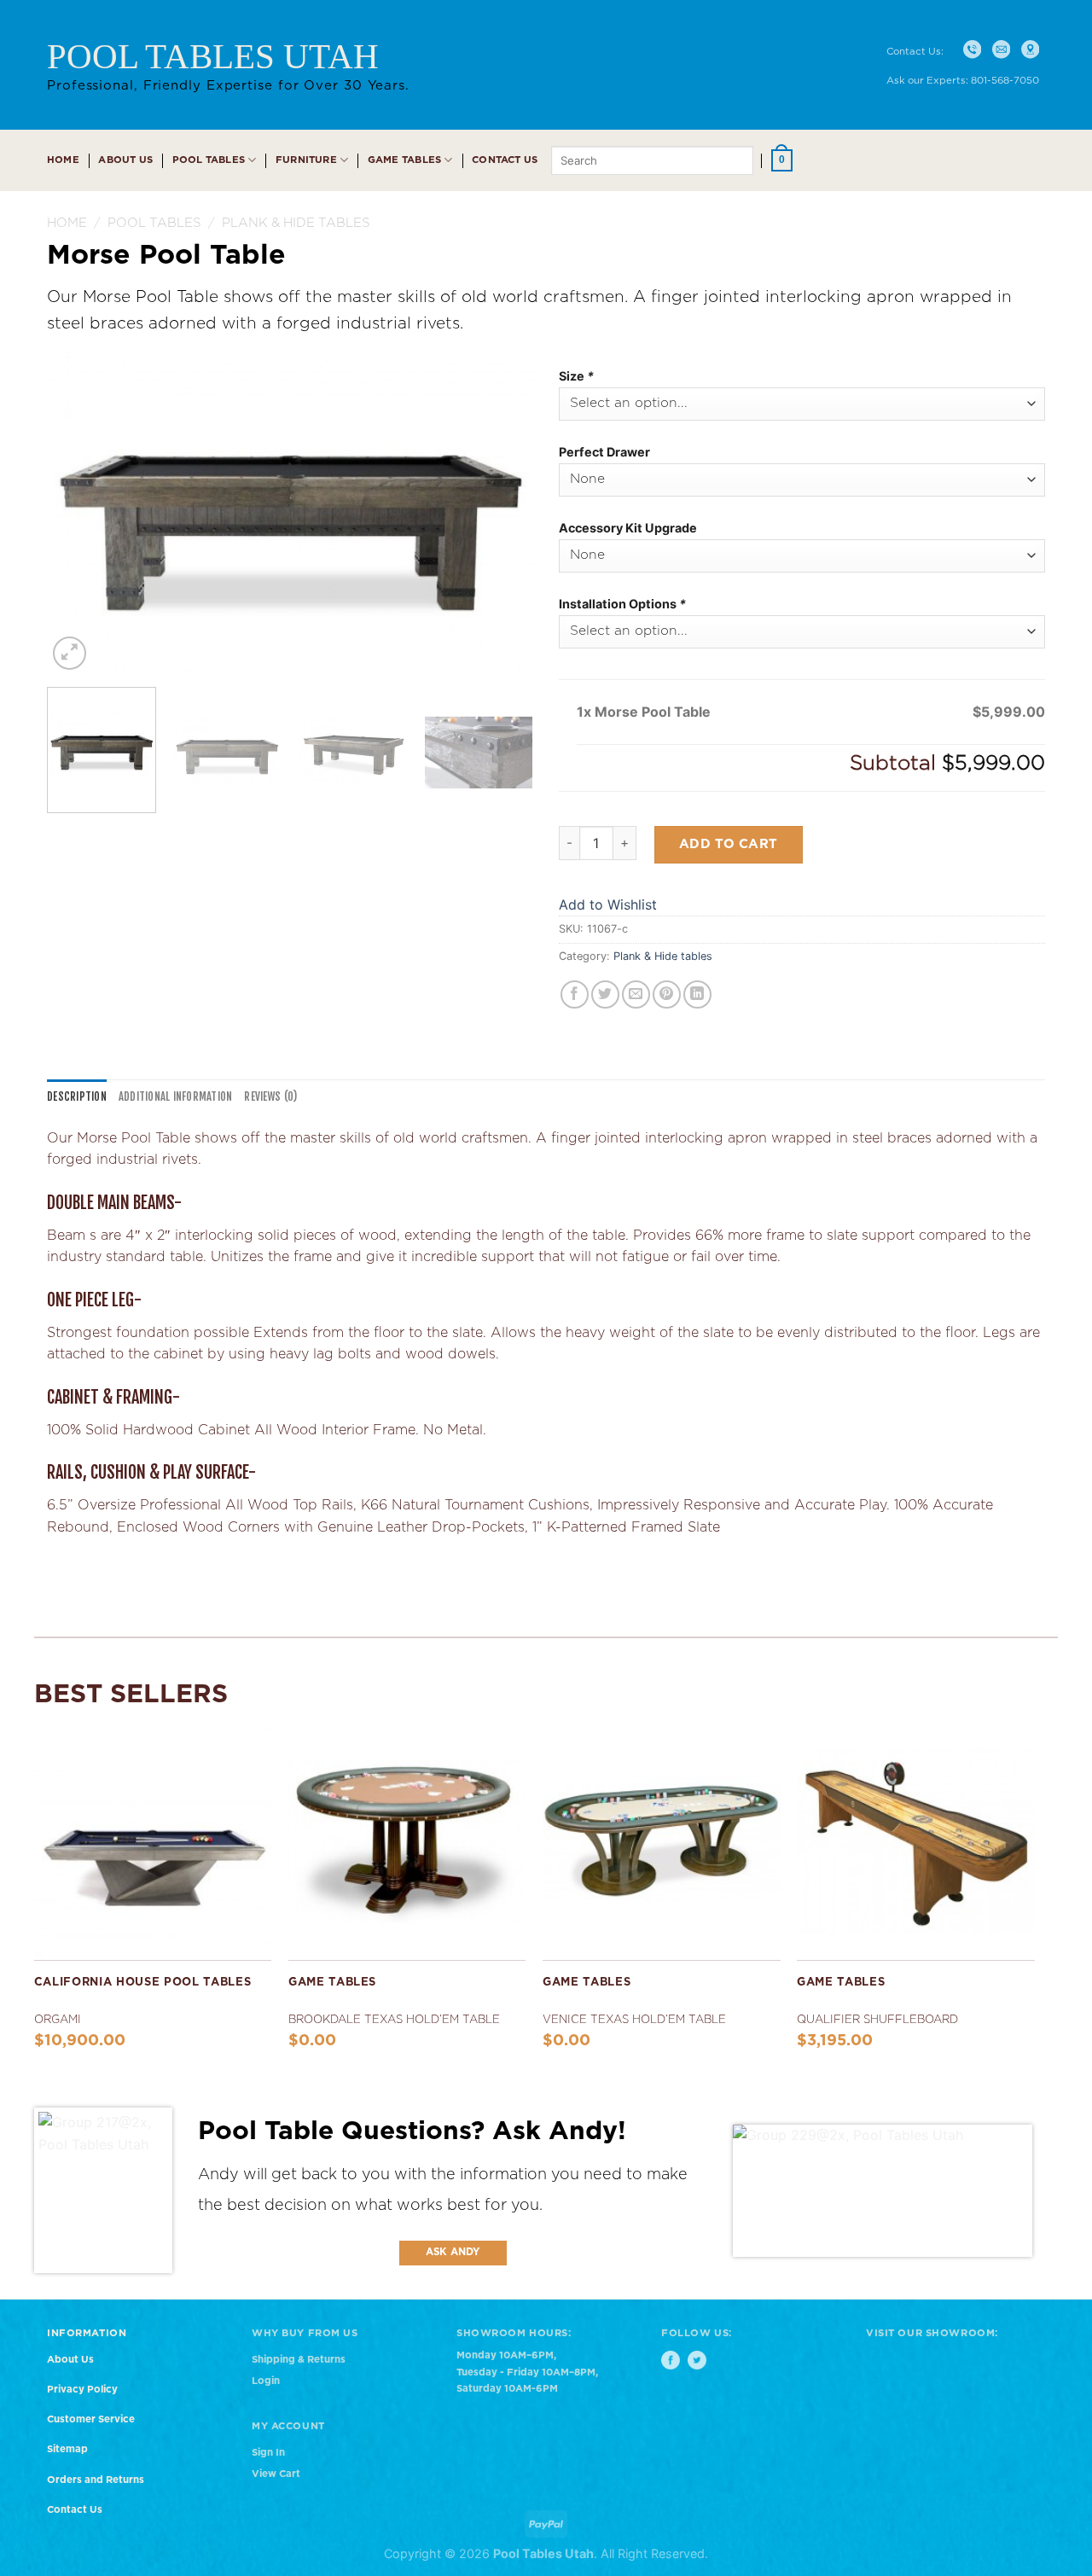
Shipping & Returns (299, 2360)
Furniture (306, 160)
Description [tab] (77, 1096)
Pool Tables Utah (213, 56)
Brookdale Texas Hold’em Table (394, 2020)
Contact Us (505, 160)
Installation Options (622, 604)
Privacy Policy (82, 2390)
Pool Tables (209, 160)
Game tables (405, 160)
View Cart (276, 2474)
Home (63, 160)
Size (576, 376)
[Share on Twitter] (605, 994)
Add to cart (729, 844)
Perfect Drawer (604, 452)
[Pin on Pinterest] (667, 994)
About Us (125, 160)
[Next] (502, 512)
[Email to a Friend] (636, 994)
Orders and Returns (96, 2480)
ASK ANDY (453, 2252)
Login (266, 2381)
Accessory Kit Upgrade (628, 528)
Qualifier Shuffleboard (877, 2020)
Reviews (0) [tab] (270, 1096)
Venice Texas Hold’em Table (634, 2020)
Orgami (58, 2020)
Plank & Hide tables (296, 223)
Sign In (268, 2453)
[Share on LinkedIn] (697, 994)
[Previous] (78, 512)
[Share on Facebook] (575, 994)
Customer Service (91, 2419)
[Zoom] (70, 653)
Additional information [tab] (176, 1096)
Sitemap (67, 2449)
